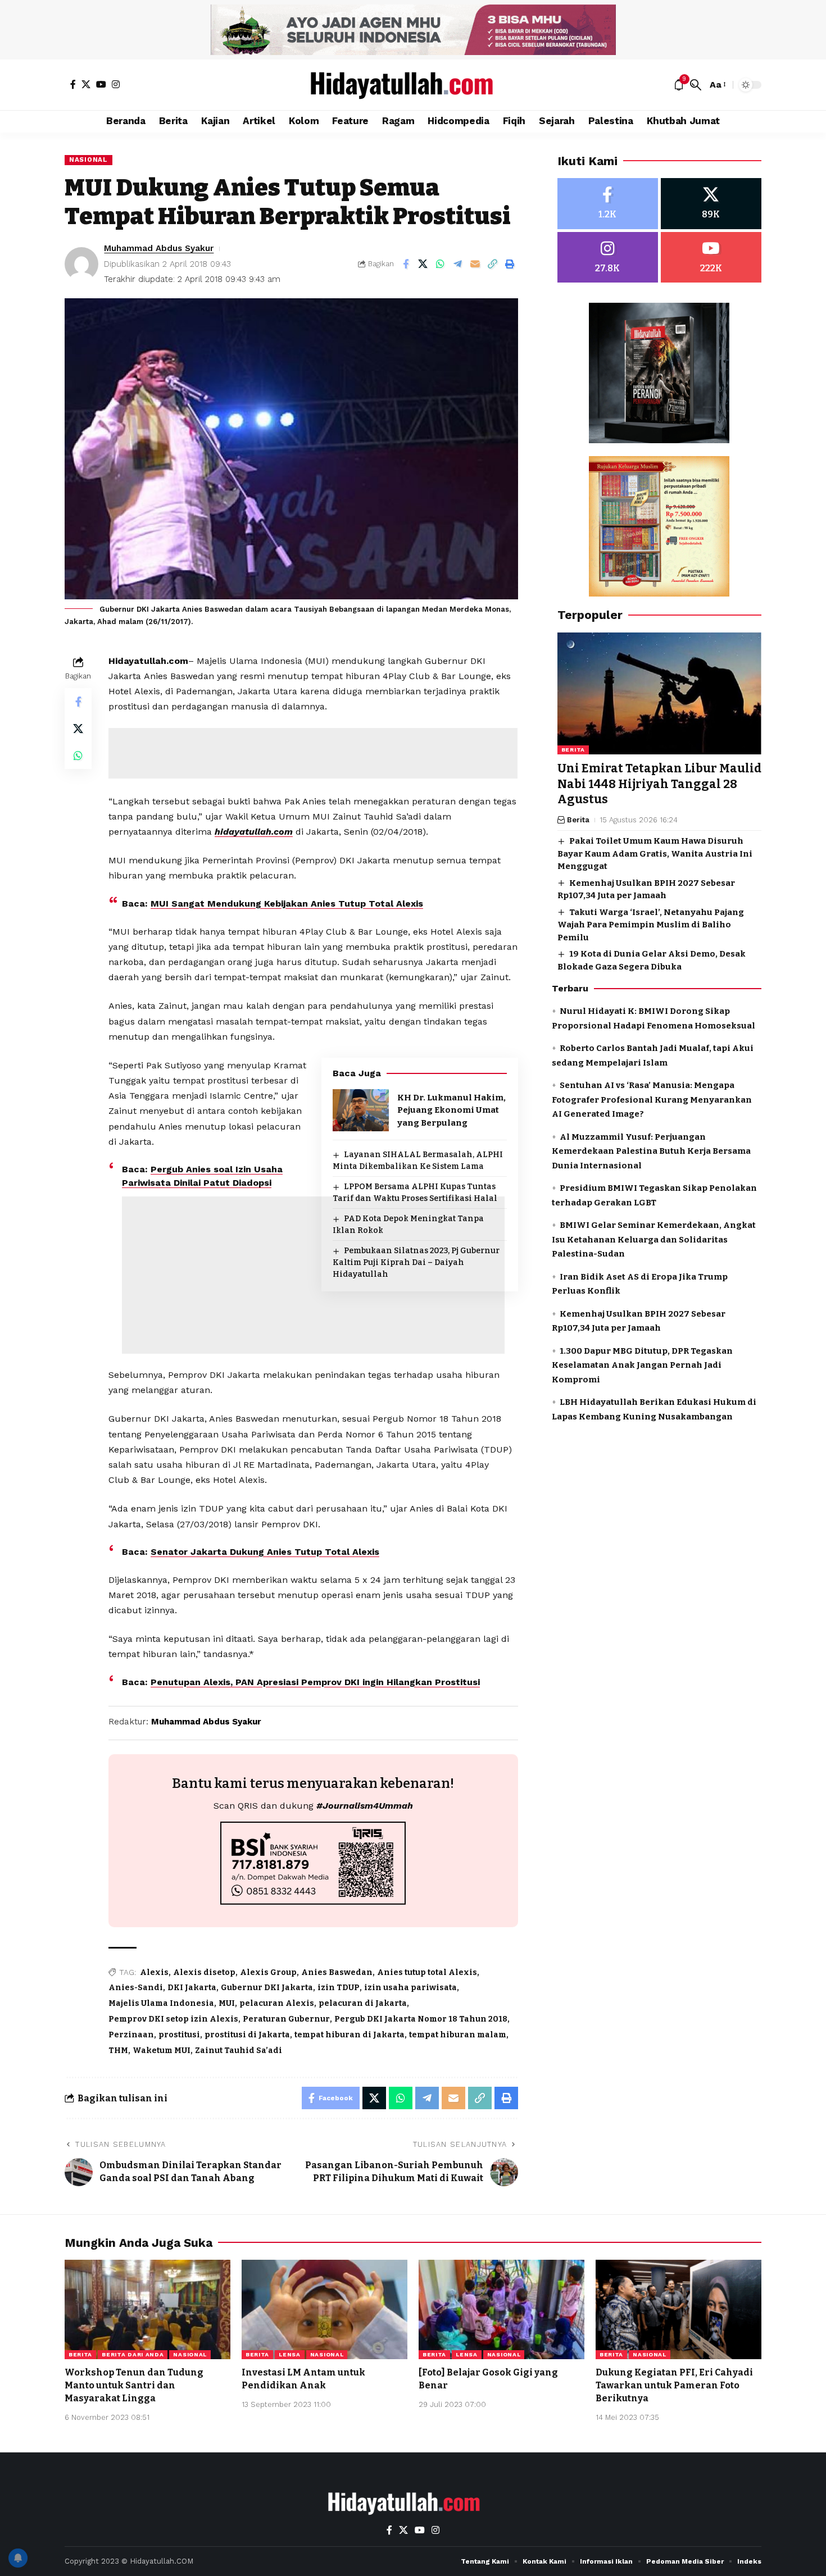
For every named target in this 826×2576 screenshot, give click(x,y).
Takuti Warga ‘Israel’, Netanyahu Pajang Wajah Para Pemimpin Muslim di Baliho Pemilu (651, 925)
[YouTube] (101, 84)
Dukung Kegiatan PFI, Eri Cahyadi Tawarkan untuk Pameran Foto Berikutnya (674, 2385)
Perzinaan (131, 2035)
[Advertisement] (313, 753)
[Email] (475, 264)
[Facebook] (73, 84)
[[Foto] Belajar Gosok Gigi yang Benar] (501, 2309)
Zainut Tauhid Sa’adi (239, 2051)
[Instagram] (116, 84)
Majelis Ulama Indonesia (161, 2003)
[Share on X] (423, 264)
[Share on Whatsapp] (441, 264)
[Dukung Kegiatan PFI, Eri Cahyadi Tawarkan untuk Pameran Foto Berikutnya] (678, 2309)
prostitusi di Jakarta (247, 2035)
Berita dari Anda (133, 2354)
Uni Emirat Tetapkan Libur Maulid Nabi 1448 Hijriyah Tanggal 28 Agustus (659, 784)
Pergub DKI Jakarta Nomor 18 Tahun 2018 (421, 2019)
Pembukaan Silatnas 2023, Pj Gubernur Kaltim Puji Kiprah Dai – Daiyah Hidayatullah (416, 1262)
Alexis (154, 1972)
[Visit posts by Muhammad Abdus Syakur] (81, 264)
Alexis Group (268, 1972)
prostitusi (179, 2035)
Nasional (88, 160)
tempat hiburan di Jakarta (350, 2035)
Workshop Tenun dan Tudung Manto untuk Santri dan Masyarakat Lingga (134, 2385)
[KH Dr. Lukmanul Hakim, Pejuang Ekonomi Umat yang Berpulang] (361, 1110)
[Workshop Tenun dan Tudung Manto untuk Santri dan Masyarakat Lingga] (147, 2309)
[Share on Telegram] (458, 264)
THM (118, 2051)
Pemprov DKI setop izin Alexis (173, 2019)
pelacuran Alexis (277, 2003)
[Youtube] (711, 258)
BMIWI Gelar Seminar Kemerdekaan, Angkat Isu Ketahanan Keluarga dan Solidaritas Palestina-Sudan (654, 1240)
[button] (696, 85)
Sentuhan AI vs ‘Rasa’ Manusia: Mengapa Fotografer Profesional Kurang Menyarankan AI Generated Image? (652, 1100)
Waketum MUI (162, 2051)
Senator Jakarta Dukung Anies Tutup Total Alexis (265, 1552)
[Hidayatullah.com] (413, 85)
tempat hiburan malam (458, 2035)
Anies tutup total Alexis (427, 1972)
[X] (86, 84)
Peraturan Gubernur (286, 2019)
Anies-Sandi (136, 1988)
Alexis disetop (204, 1972)
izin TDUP (339, 1988)
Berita (573, 750)
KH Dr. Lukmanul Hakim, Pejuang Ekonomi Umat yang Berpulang (451, 1110)
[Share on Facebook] (406, 264)
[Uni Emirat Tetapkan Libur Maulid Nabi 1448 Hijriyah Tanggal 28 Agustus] (659, 694)
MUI (227, 2003)
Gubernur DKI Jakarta (267, 1988)
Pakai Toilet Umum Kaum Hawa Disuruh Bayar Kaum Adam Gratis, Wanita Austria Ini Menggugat (655, 854)
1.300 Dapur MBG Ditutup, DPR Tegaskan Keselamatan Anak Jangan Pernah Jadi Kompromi (642, 1365)
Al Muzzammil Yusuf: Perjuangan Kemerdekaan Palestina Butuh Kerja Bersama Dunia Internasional (651, 1151)
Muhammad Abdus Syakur (159, 248)
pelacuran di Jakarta (363, 2003)
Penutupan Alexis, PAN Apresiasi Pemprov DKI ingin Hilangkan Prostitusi (315, 1682)
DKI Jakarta (192, 1988)
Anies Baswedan (337, 1972)
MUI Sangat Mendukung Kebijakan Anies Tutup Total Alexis (287, 904)
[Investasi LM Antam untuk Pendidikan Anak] (324, 2309)
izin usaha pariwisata (410, 1988)
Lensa (290, 2354)
